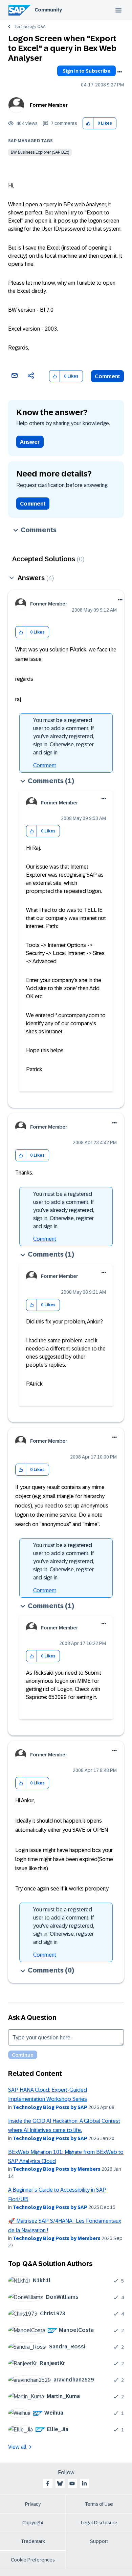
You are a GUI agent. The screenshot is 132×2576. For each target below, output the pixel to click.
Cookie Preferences (33, 2560)
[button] (88, 123)
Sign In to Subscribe (86, 71)
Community (48, 10)
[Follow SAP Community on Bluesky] (60, 2483)
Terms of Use (99, 2504)
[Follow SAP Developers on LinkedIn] (84, 2483)
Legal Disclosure (99, 2523)
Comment (107, 376)
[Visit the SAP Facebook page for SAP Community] (48, 2483)
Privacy (33, 2504)
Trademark (33, 2541)
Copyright (33, 2523)
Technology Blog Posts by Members (57, 2169)
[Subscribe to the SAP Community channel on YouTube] (72, 2483)
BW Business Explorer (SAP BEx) (40, 152)
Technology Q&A (30, 27)
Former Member (49, 105)
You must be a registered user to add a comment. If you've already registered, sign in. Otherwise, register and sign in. (64, 736)
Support (99, 2541)
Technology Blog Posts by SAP (50, 2107)
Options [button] (119, 72)
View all (17, 2447)
